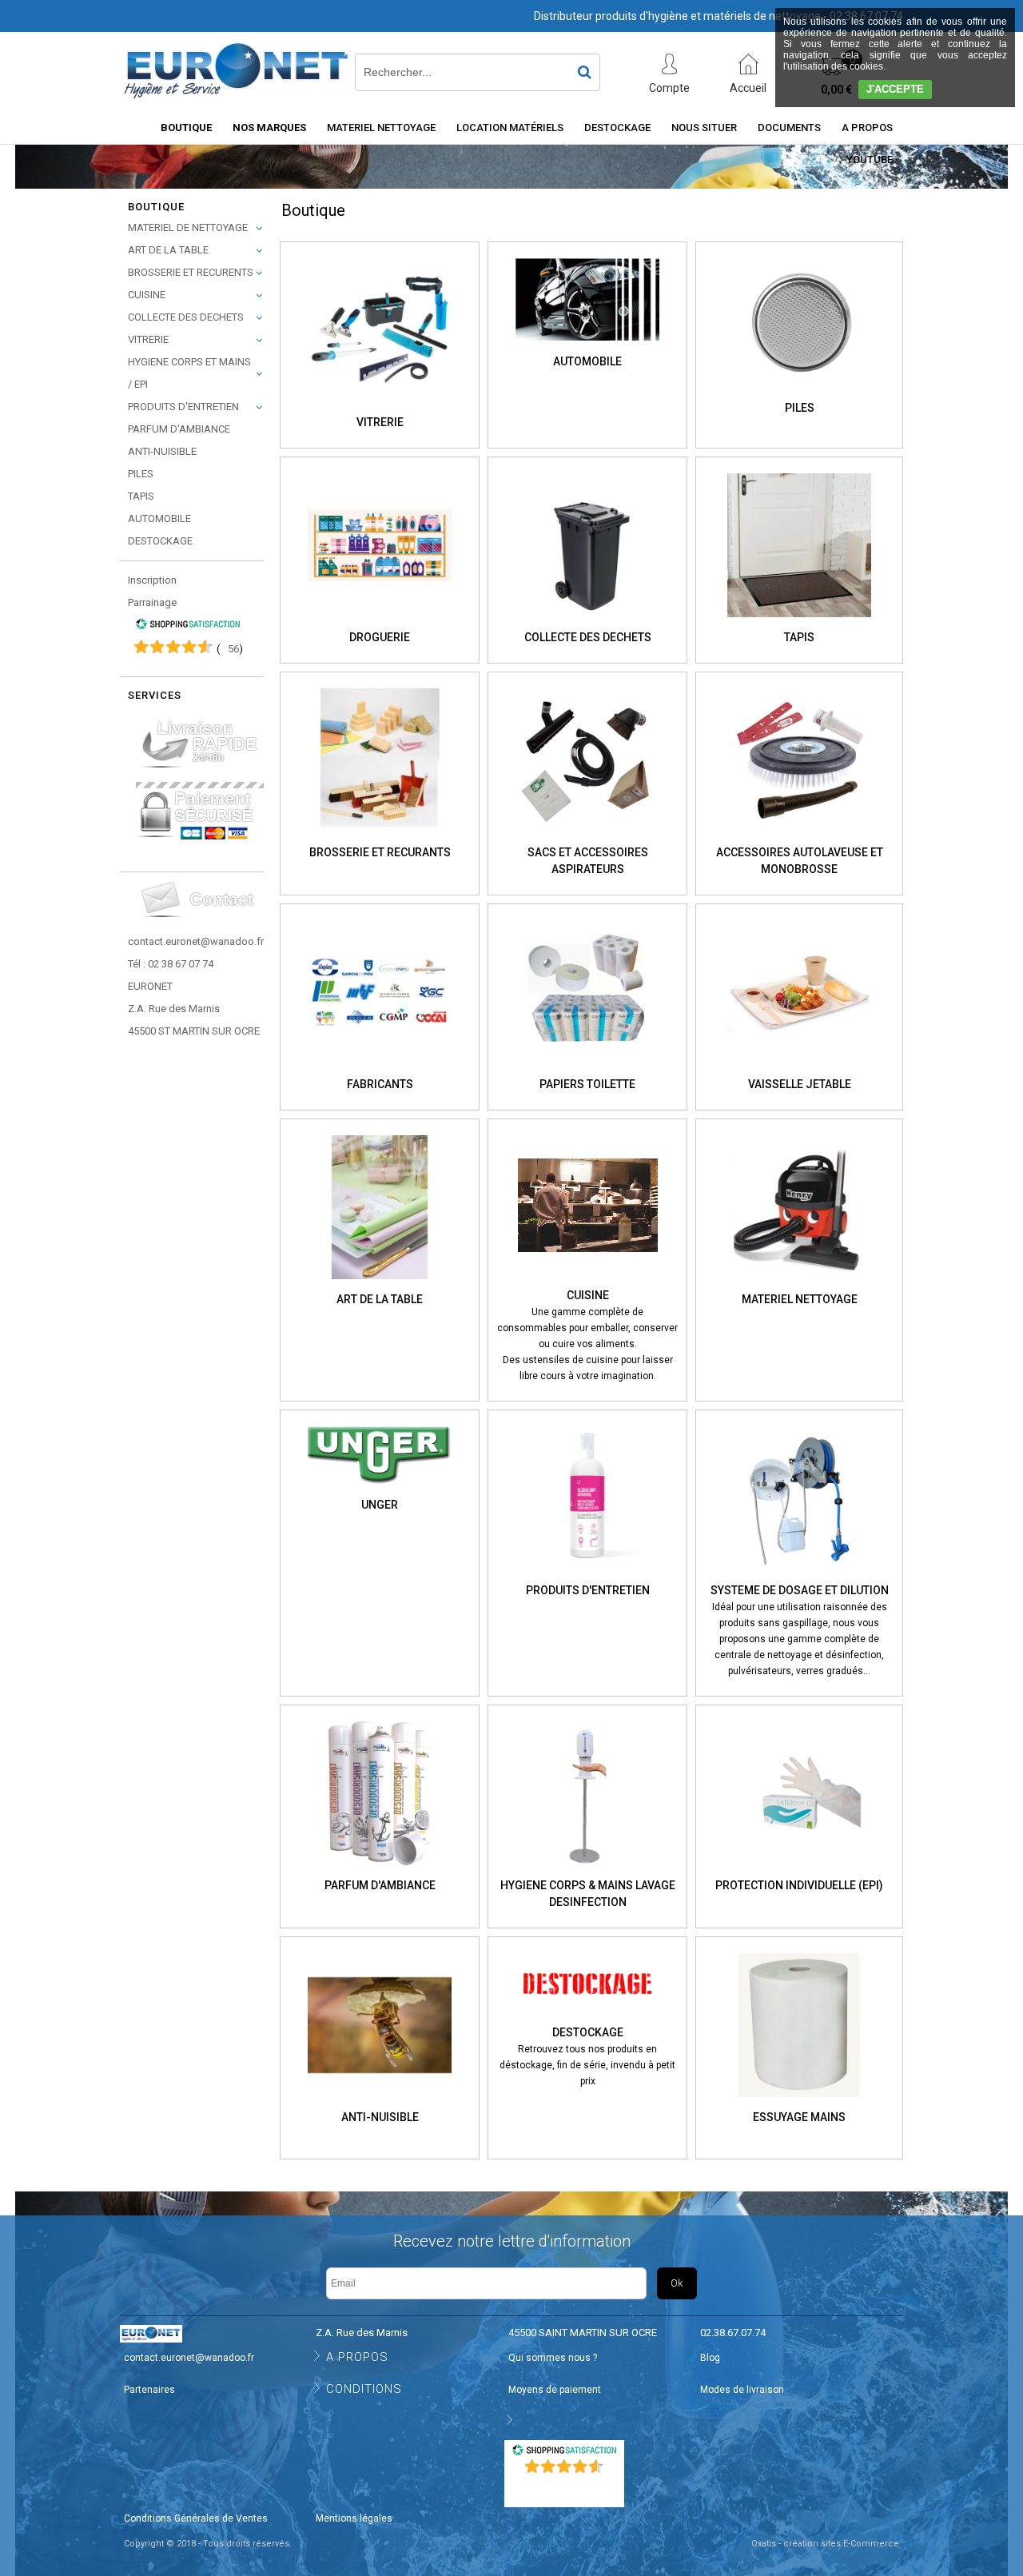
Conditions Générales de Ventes (196, 2518)
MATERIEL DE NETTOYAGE (188, 227)
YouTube (870, 160)
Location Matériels (510, 128)
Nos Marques (269, 128)
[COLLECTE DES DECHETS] (587, 622)
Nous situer (704, 128)
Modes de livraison (742, 2390)
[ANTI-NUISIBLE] (380, 2102)
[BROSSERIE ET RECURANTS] (380, 837)
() (230, 649)
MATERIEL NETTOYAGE (381, 128)
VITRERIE (148, 339)
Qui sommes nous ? (553, 2358)
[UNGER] (380, 1489)
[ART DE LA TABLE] (380, 1284)
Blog (710, 2358)
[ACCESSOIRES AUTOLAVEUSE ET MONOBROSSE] (799, 837)
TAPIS (141, 496)
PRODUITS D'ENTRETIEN (183, 407)
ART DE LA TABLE (168, 250)
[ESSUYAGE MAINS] (799, 2102)
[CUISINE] (588, 1280)
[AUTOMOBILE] (587, 345)
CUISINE (147, 295)
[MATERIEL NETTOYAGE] (799, 1284)
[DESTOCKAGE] (587, 2016)
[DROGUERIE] (380, 622)
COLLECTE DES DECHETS (186, 317)
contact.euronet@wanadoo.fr (196, 941)
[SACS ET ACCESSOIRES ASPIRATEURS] (587, 837)
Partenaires (149, 2390)
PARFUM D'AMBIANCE (179, 429)
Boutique (186, 128)
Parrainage (152, 602)
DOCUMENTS (789, 128)
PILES (141, 474)
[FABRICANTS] (380, 1069)
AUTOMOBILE (159, 518)
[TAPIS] (799, 622)
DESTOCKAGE (160, 541)
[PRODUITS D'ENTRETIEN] (587, 1575)
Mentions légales (354, 2518)
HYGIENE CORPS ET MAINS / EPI (189, 373)
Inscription (152, 580)
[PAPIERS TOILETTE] (587, 1069)
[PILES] (799, 392)
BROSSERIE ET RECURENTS (191, 272)
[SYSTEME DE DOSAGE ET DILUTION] (799, 1575)
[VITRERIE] (380, 407)
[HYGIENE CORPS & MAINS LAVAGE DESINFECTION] (587, 1870)
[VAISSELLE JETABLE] (799, 1069)
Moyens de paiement (555, 2390)
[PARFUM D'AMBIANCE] (380, 1870)
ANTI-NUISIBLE (162, 451)
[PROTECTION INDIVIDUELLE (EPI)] (799, 1870)
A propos (867, 128)
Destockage (617, 128)
